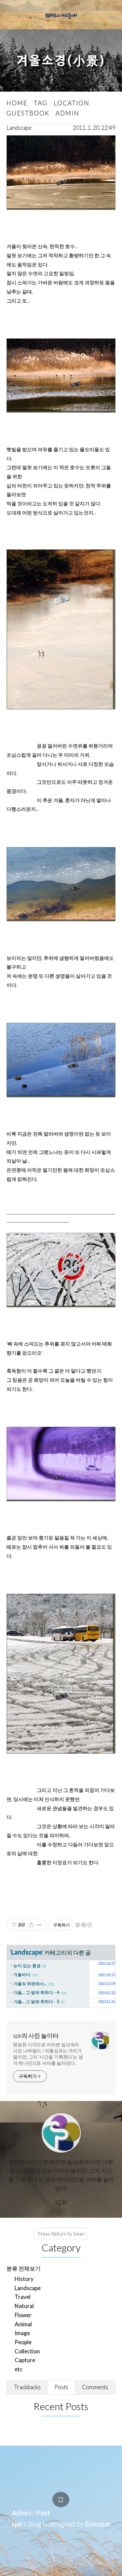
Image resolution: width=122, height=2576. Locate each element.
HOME (17, 103)
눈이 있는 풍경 (27, 1966)
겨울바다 (22, 1974)
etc (19, 2369)
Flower (23, 2315)
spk (17, 2524)
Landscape (19, 128)
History (24, 2279)
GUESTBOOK (28, 113)
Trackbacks (27, 2387)
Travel (23, 2297)
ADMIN (68, 113)
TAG (41, 103)
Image (22, 2333)
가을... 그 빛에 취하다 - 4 (36, 1992)
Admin (21, 2513)
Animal (23, 2324)
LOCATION (72, 103)
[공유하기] (31, 1925)
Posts (61, 2387)
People (23, 2342)
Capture (25, 2360)
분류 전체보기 (24, 2268)
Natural (24, 2306)
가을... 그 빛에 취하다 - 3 (36, 2002)
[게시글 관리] (39, 1925)
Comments (95, 2387)
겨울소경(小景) (61, 61)
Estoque (98, 2524)
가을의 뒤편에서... (30, 1984)
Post (43, 2513)
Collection (27, 2351)
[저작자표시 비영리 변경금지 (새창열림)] (83, 1925)
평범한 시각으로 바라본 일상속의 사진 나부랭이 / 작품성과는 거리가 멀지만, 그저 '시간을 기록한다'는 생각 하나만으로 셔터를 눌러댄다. (48, 2054)
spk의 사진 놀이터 (36, 2035)
